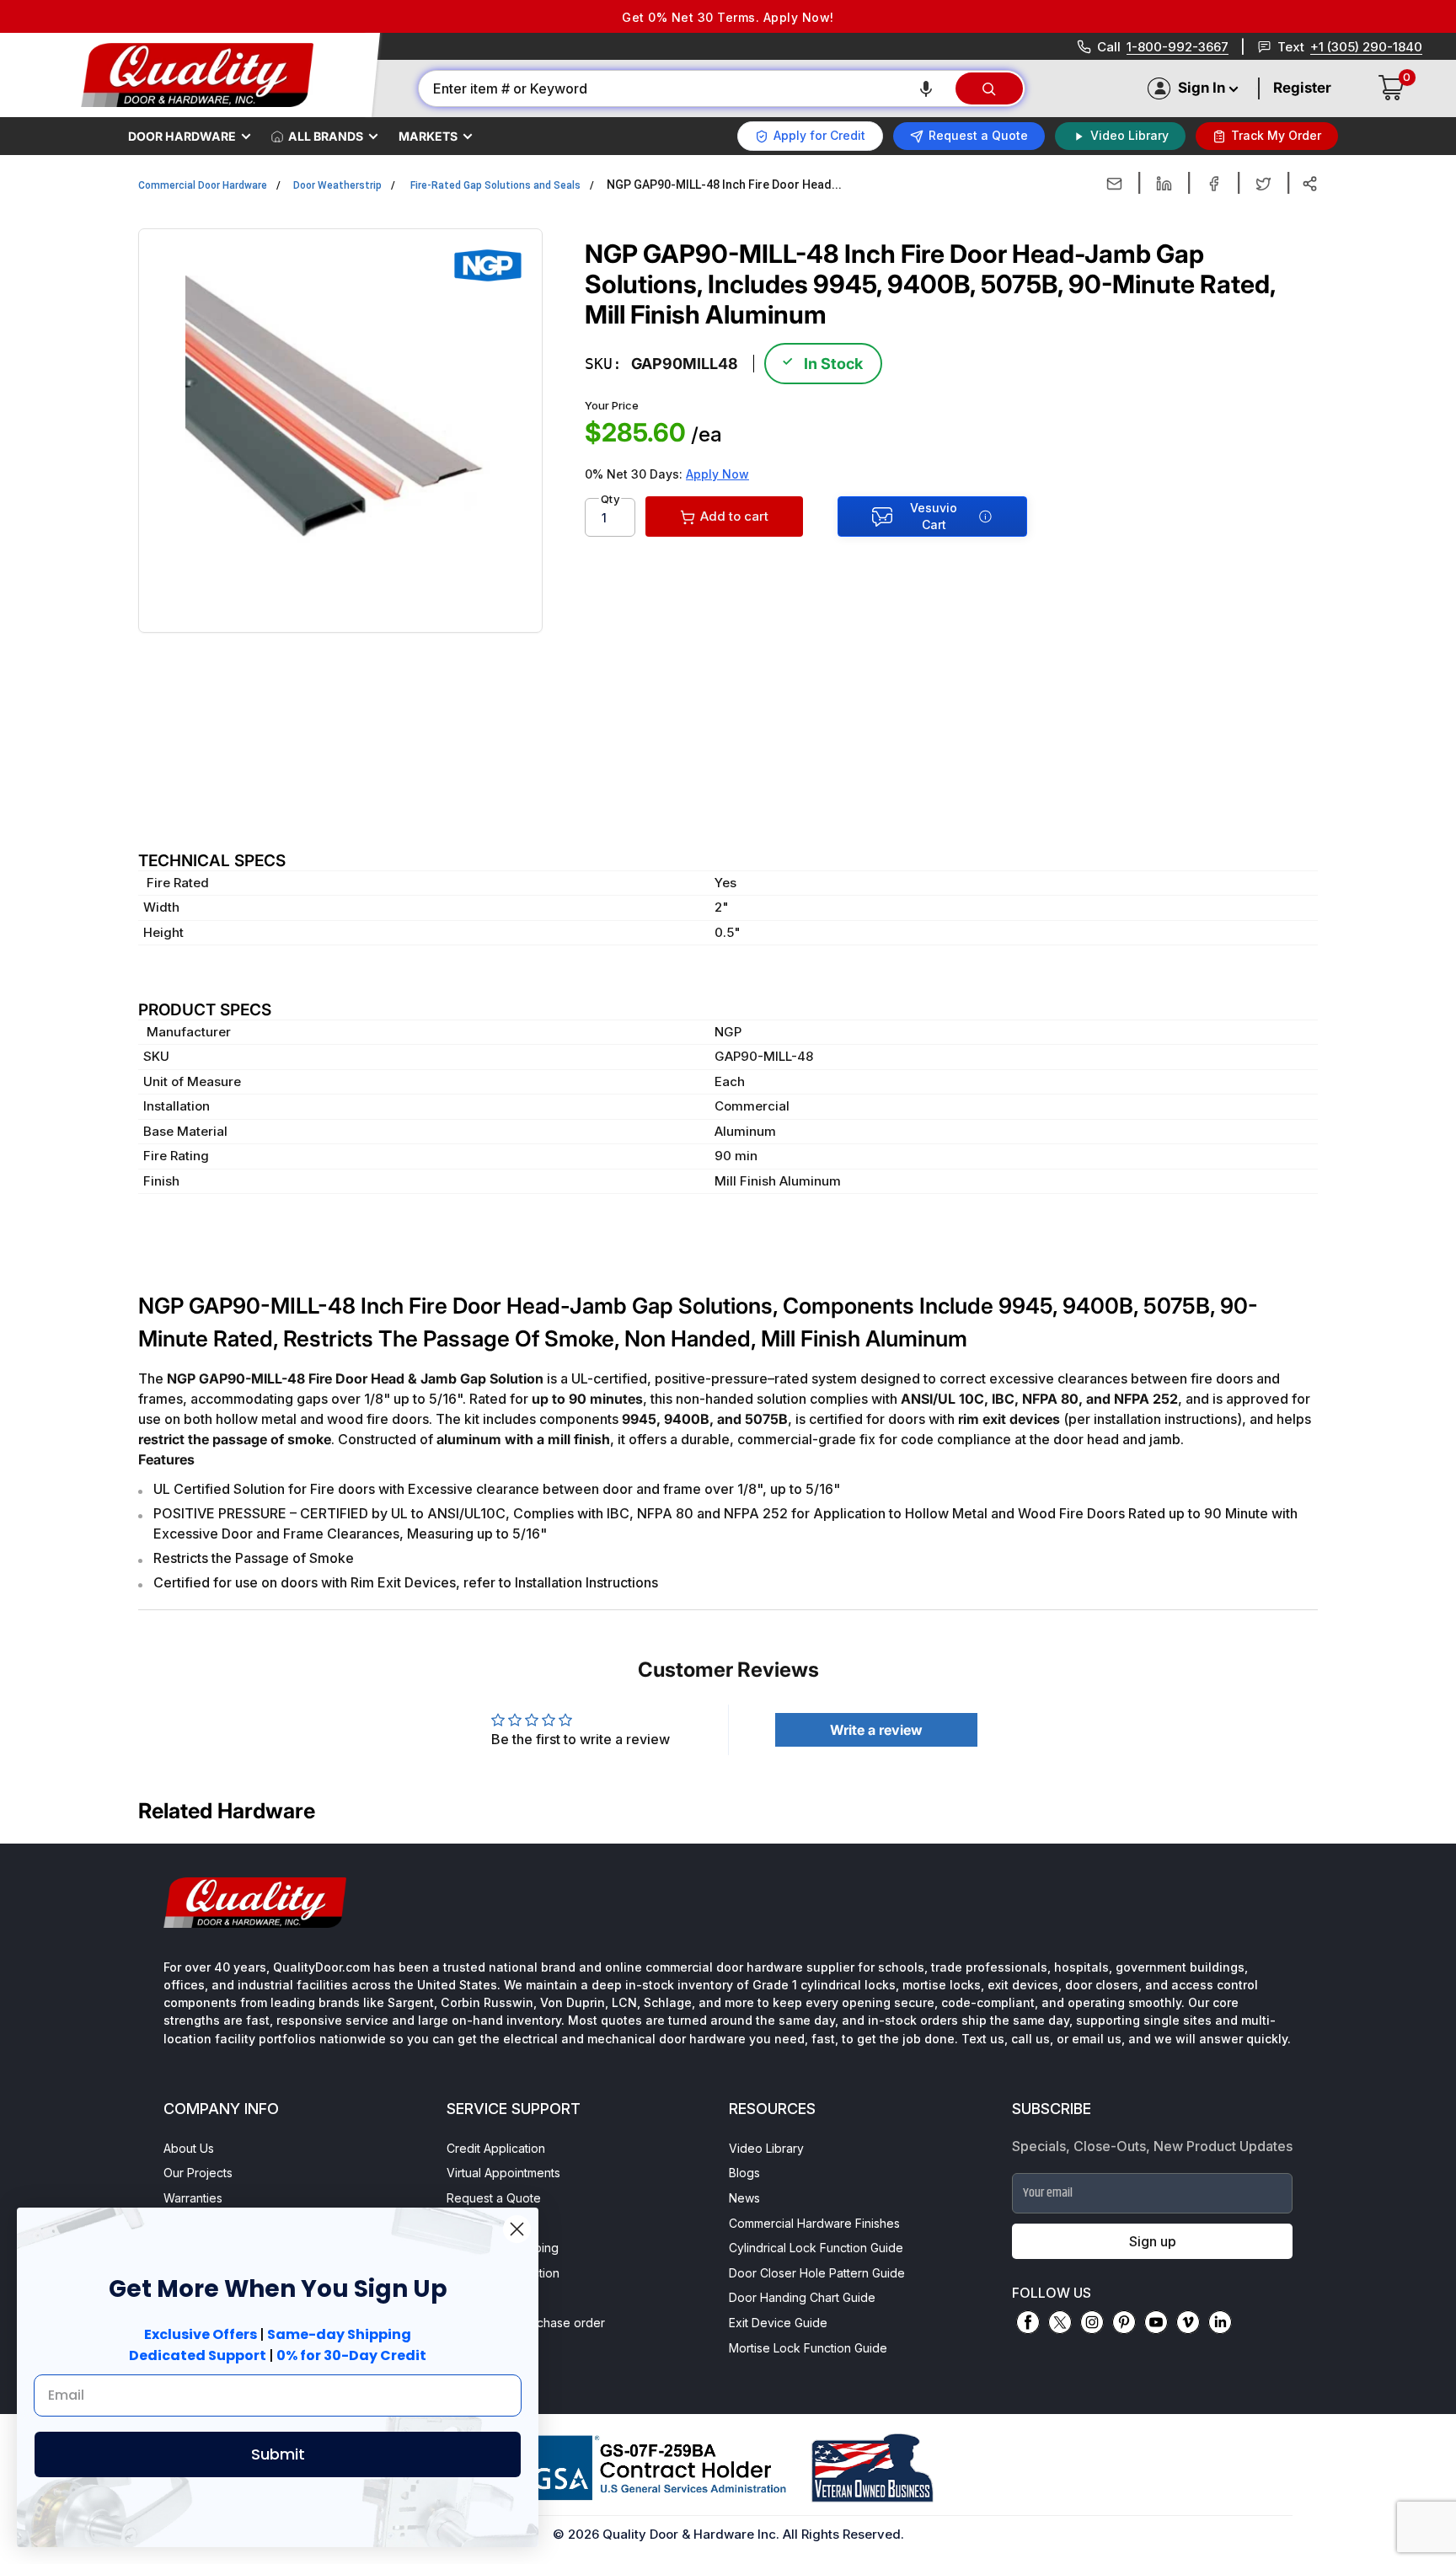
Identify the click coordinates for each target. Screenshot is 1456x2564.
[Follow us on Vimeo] (1188, 2322)
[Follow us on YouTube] (1156, 2322)
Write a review (876, 1730)
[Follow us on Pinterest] (1124, 2322)
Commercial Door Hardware (203, 185)
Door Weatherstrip (337, 185)
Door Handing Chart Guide (802, 2297)
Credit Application (496, 2148)
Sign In (1202, 88)
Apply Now (717, 474)
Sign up (1153, 2241)
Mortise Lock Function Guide (808, 2348)
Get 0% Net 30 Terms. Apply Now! (728, 17)
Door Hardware (182, 136)
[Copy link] (1310, 184)
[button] (926, 88)
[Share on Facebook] (1214, 184)
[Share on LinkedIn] (1164, 184)
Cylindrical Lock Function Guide (816, 2248)
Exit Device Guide (778, 2323)
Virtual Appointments (503, 2173)
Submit (278, 2454)
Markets (428, 136)
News (744, 2198)
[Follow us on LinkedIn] (1220, 2322)
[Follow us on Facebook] (1028, 2322)
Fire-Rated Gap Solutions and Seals (495, 185)
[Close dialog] (517, 2229)
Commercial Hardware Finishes (814, 2223)
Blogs (744, 2173)
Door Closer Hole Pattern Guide (817, 2273)
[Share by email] (1114, 184)
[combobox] (686, 88)
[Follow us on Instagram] (1092, 2322)
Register (1302, 88)
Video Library (766, 2148)
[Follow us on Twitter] (1060, 2322)
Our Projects (198, 2173)
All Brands (326, 136)
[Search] (989, 88)
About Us (189, 2148)
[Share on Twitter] (1263, 184)
